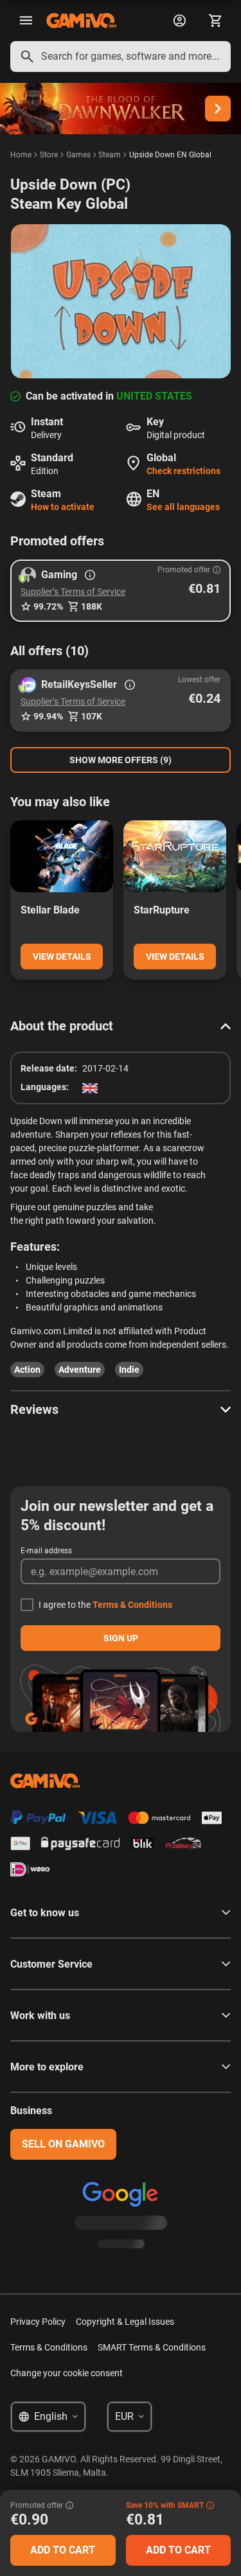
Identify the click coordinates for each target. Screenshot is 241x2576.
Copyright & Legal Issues (125, 2322)
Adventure (80, 1370)
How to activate (63, 507)
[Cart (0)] (215, 21)
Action (27, 1370)
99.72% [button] (48, 606)
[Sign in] (179, 21)
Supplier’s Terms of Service (73, 592)
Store (49, 155)
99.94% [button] (48, 716)
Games (78, 155)
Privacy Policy (38, 2322)
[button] (121, 591)
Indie (129, 1370)
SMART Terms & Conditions (152, 2347)
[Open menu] (26, 21)
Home (21, 155)
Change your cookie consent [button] (67, 2373)
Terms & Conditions (132, 1605)
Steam (110, 155)
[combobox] (121, 57)
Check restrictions (183, 471)
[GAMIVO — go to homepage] (81, 21)
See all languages (183, 507)
